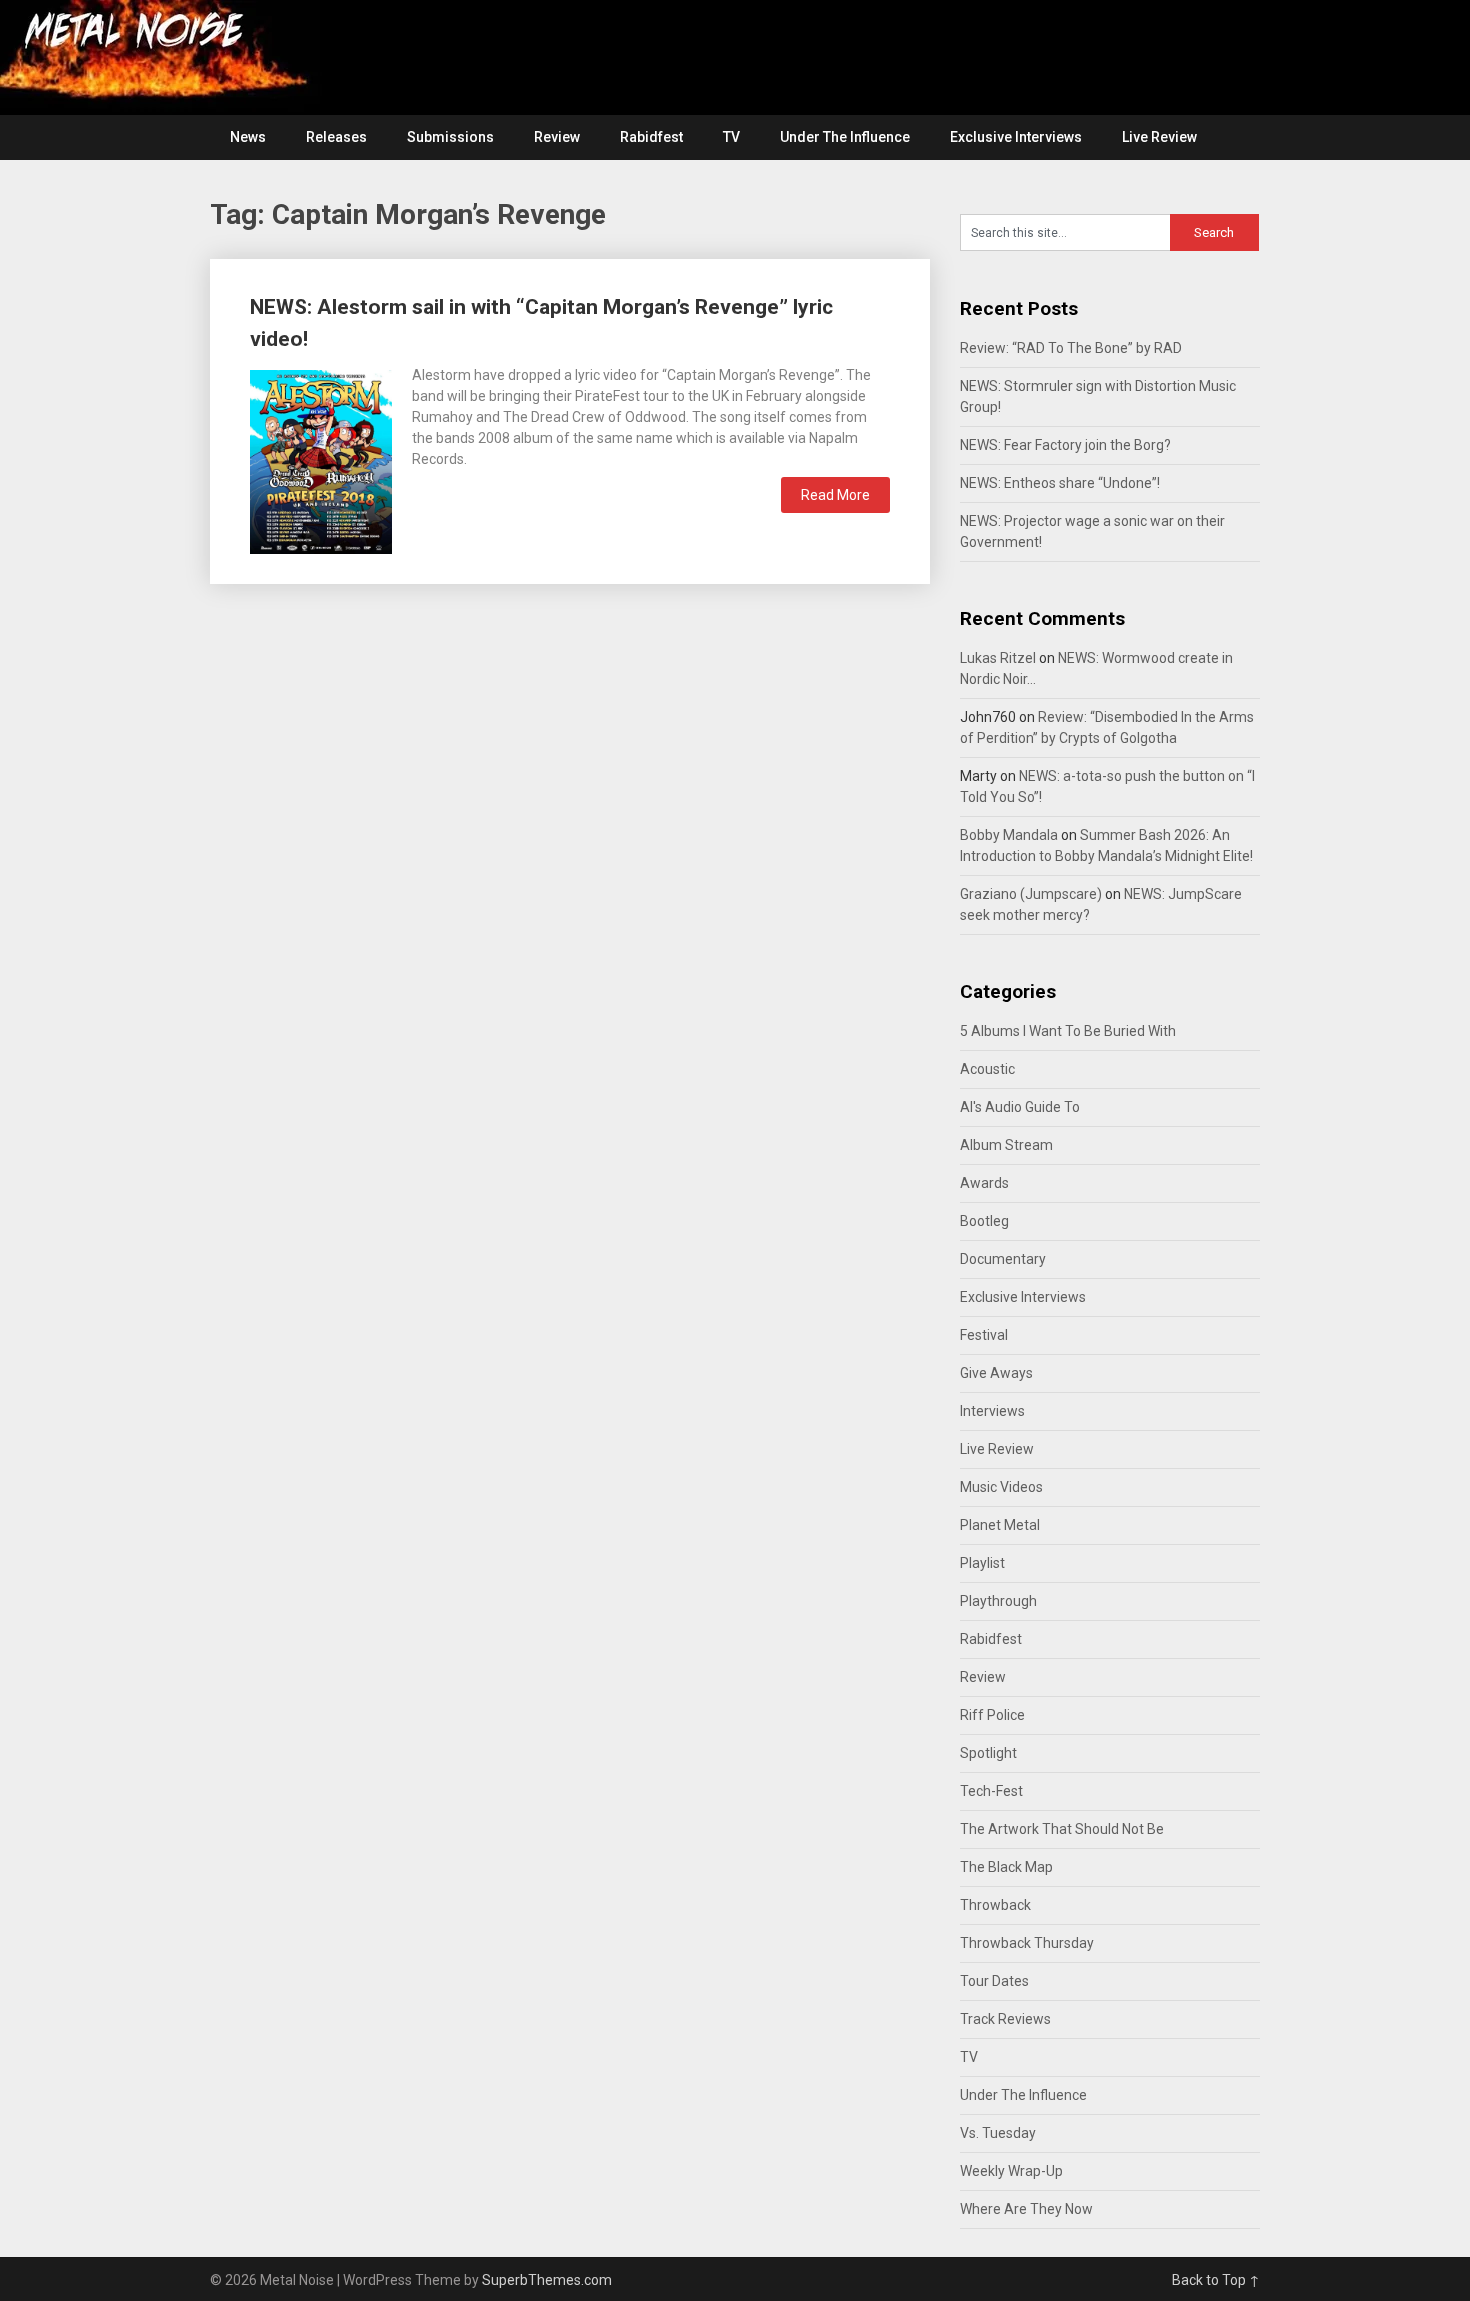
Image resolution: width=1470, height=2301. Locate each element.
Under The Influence (845, 137)
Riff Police (992, 1715)
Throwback (995, 1905)
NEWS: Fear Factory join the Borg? (1065, 445)
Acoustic (987, 1069)
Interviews (992, 1411)
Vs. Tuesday (998, 2133)
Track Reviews (1005, 2019)
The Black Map (1006, 1867)
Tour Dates (994, 1981)
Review (557, 137)
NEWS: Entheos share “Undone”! (1060, 483)
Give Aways (996, 1373)
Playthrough (998, 1601)
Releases (336, 137)
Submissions (450, 137)
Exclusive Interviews (1016, 137)
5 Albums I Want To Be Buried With (1068, 1031)
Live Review (1159, 137)
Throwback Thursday (1027, 1943)
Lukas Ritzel (998, 658)
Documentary (1003, 1259)
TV (731, 137)
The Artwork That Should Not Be (1062, 1829)
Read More (835, 495)
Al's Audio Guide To (1020, 1107)
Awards (984, 1183)
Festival (984, 1335)
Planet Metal (1000, 1525)
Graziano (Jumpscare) (1031, 894)
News (248, 137)
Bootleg (984, 1221)
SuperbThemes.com (547, 2280)
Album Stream (1006, 1145)
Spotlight (988, 1753)
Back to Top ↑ (1216, 2280)
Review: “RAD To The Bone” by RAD (1071, 348)
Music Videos (1001, 1487)
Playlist (982, 1563)
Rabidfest (651, 137)
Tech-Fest (991, 1791)
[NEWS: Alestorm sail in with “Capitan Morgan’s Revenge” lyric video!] (321, 459)
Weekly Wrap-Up (1011, 2171)
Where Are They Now (1026, 2209)
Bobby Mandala (1009, 835)
